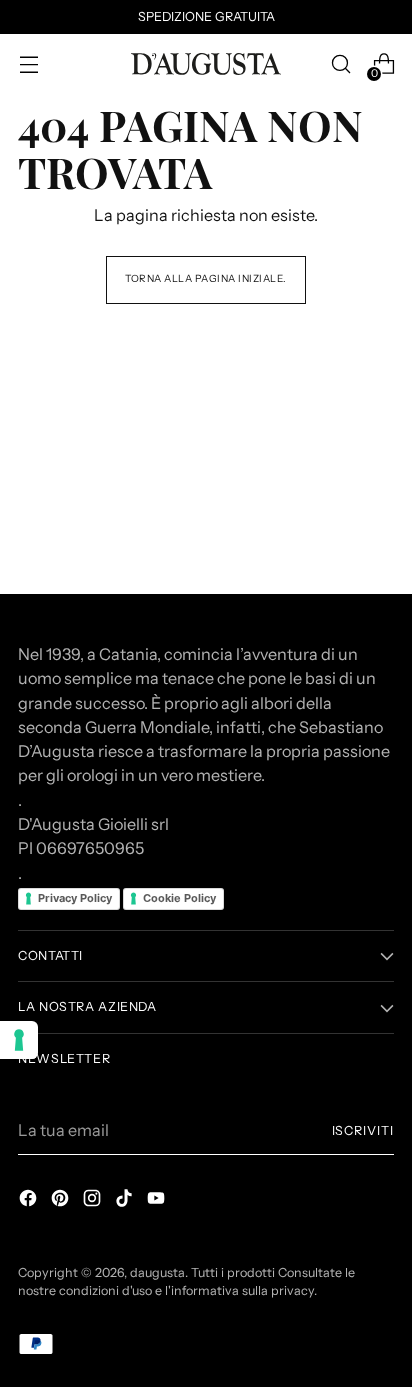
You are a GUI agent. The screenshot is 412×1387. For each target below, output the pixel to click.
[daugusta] (206, 64)
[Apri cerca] (340, 64)
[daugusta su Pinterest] (62, 1201)
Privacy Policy (75, 898)
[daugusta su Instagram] (94, 1201)
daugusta (157, 1272)
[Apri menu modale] (28, 64)
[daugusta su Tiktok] (126, 1201)
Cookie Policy (179, 898)
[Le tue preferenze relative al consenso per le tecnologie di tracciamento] (19, 1040)
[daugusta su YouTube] (158, 1201)
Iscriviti (363, 1130)
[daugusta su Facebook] (30, 1201)
